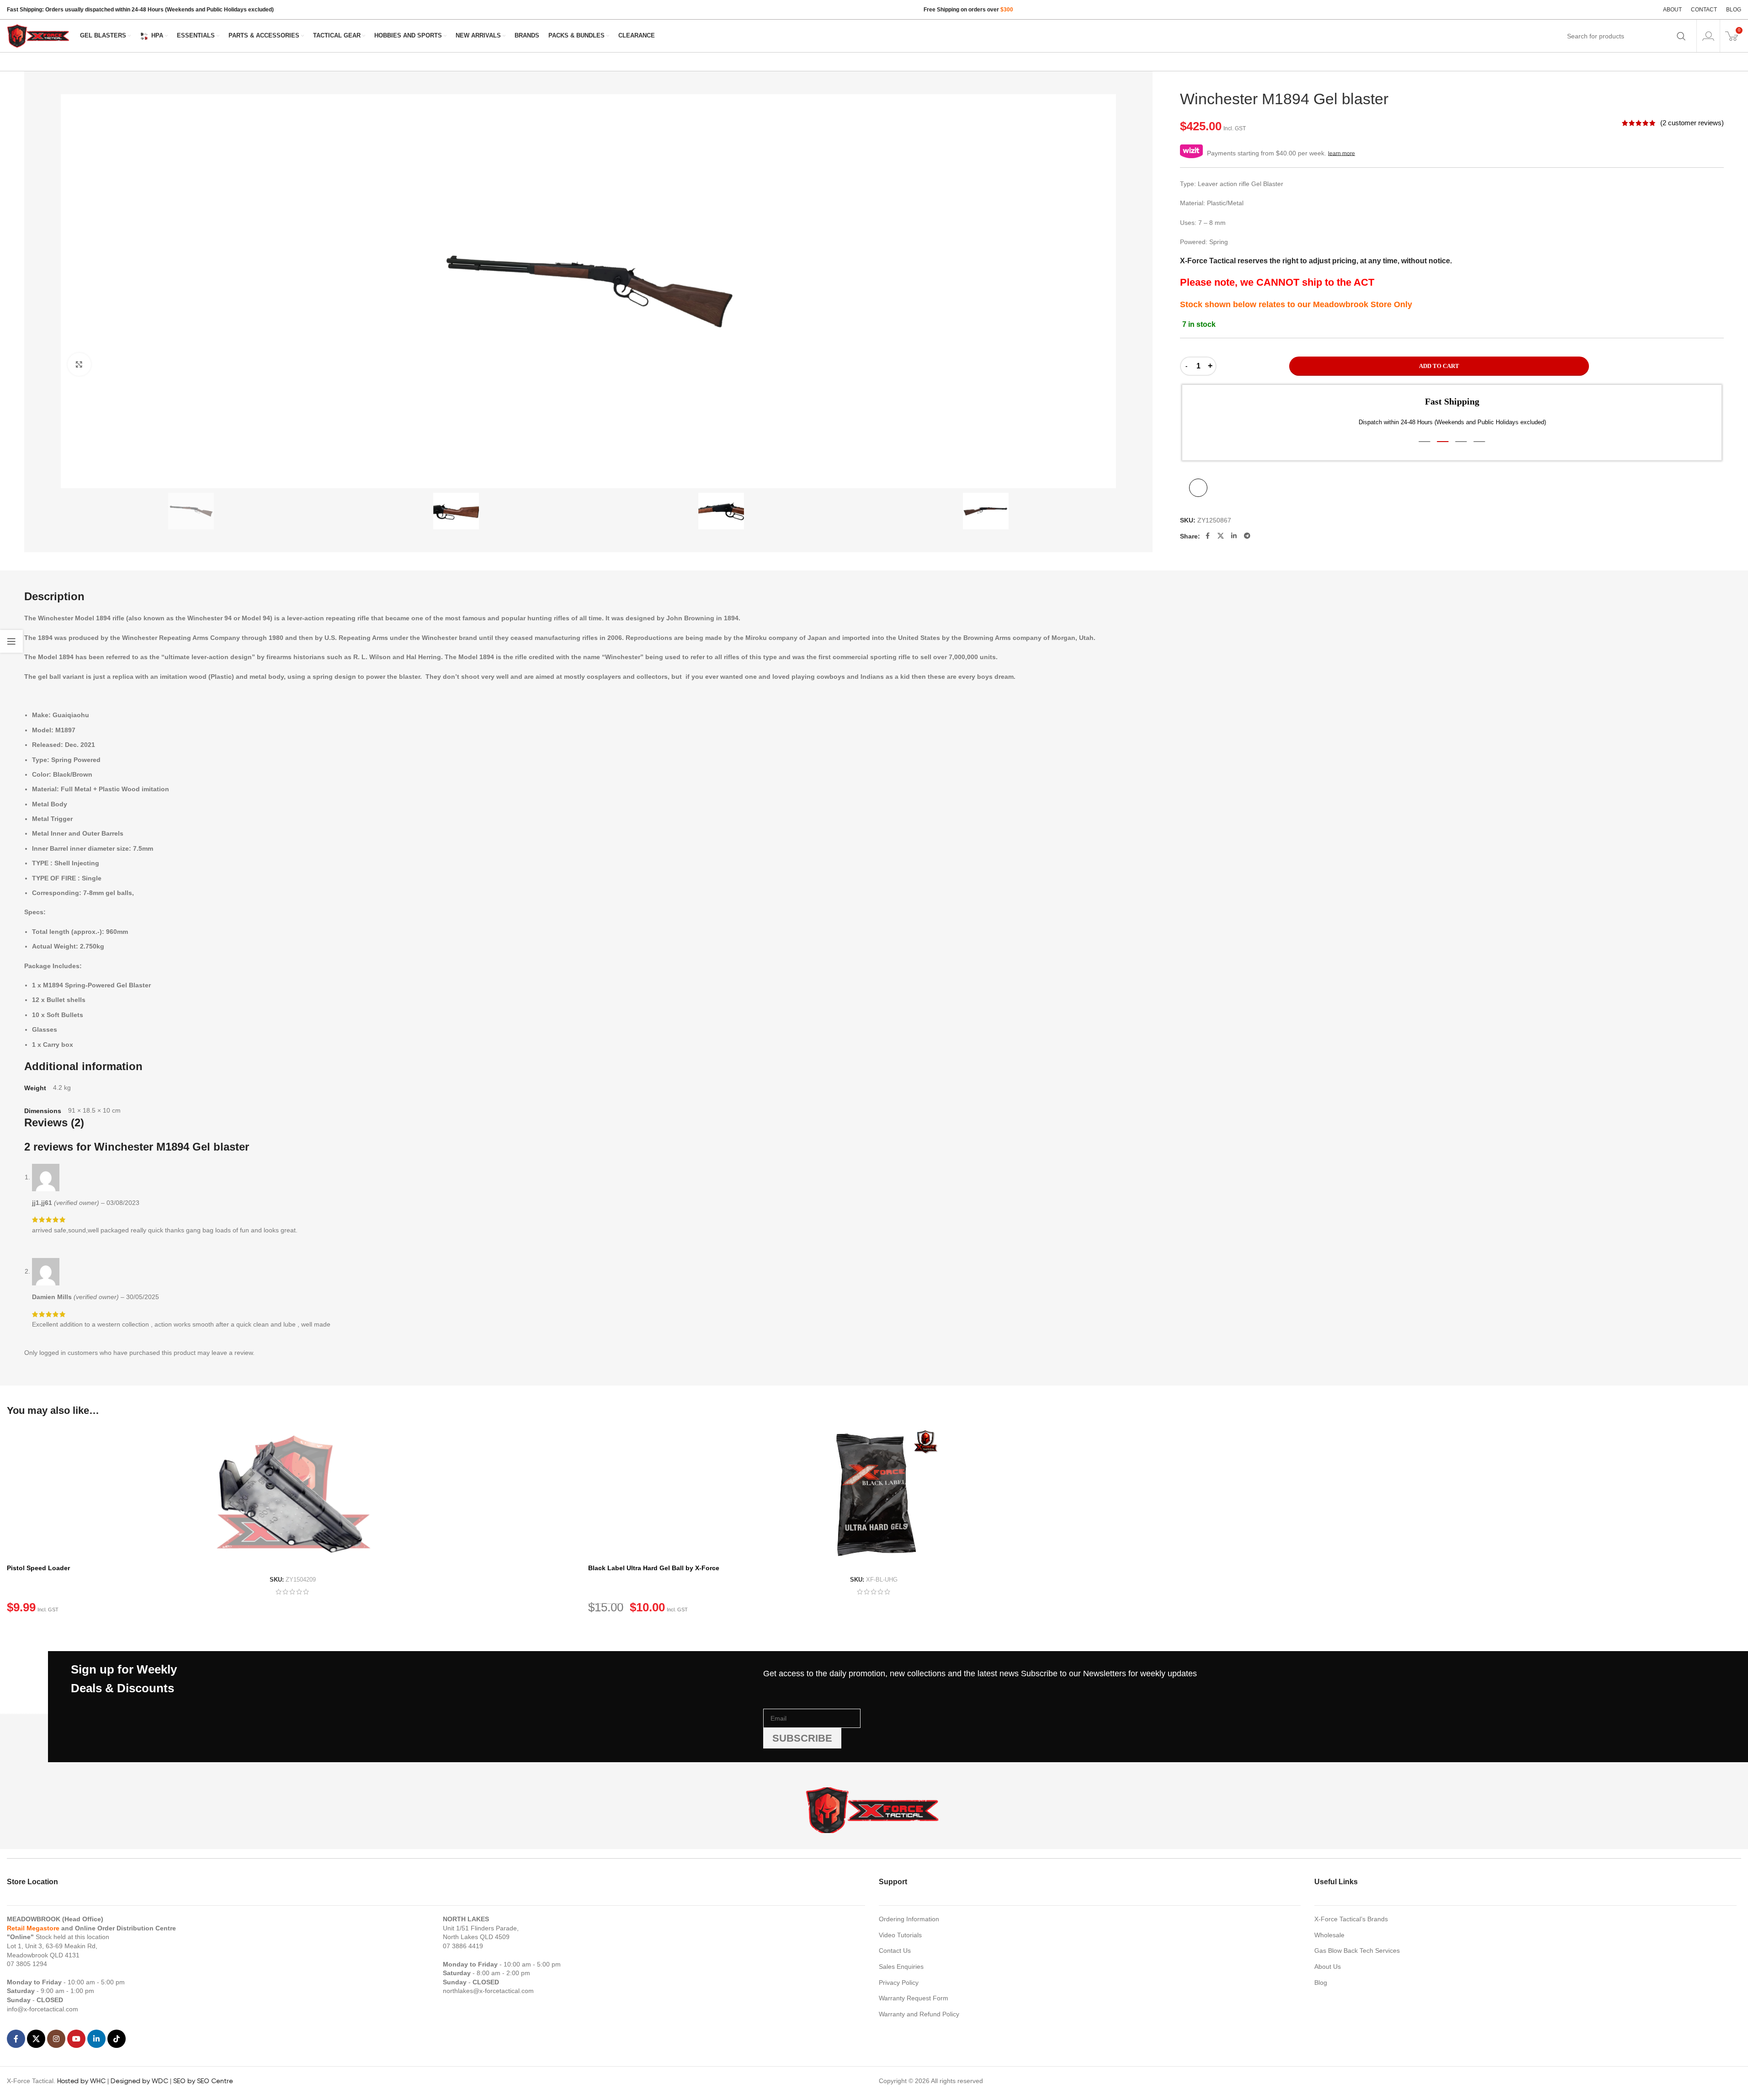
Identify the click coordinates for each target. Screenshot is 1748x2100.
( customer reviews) (1692, 123)
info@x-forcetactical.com (43, 2009)
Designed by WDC (139, 2081)
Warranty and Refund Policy (919, 2014)
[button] (1424, 442)
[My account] (1708, 36)
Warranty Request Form (914, 1998)
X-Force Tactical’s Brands (1351, 1919)
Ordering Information (909, 1919)
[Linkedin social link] (1234, 536)
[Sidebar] (11, 641)
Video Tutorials (900, 1935)
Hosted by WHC (81, 2081)
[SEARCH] (1681, 36)
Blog (1321, 1983)
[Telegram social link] (1247, 536)
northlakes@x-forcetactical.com (488, 1991)
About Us (1328, 1967)
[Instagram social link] (56, 2039)
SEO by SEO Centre (203, 2081)
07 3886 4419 (463, 1946)
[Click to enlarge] (79, 364)
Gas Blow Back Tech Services (1357, 1951)
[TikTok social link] (117, 2039)
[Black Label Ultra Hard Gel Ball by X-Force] (874, 1493)
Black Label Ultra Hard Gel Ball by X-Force (654, 1568)
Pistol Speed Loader (38, 1568)
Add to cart (1439, 366)
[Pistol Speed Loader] (293, 1493)
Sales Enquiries (901, 1967)
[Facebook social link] (1207, 536)
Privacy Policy (899, 1983)
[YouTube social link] (76, 2039)
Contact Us (895, 1951)
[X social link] (1221, 536)
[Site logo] (39, 35)
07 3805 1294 (27, 1964)
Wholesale (1329, 1935)
